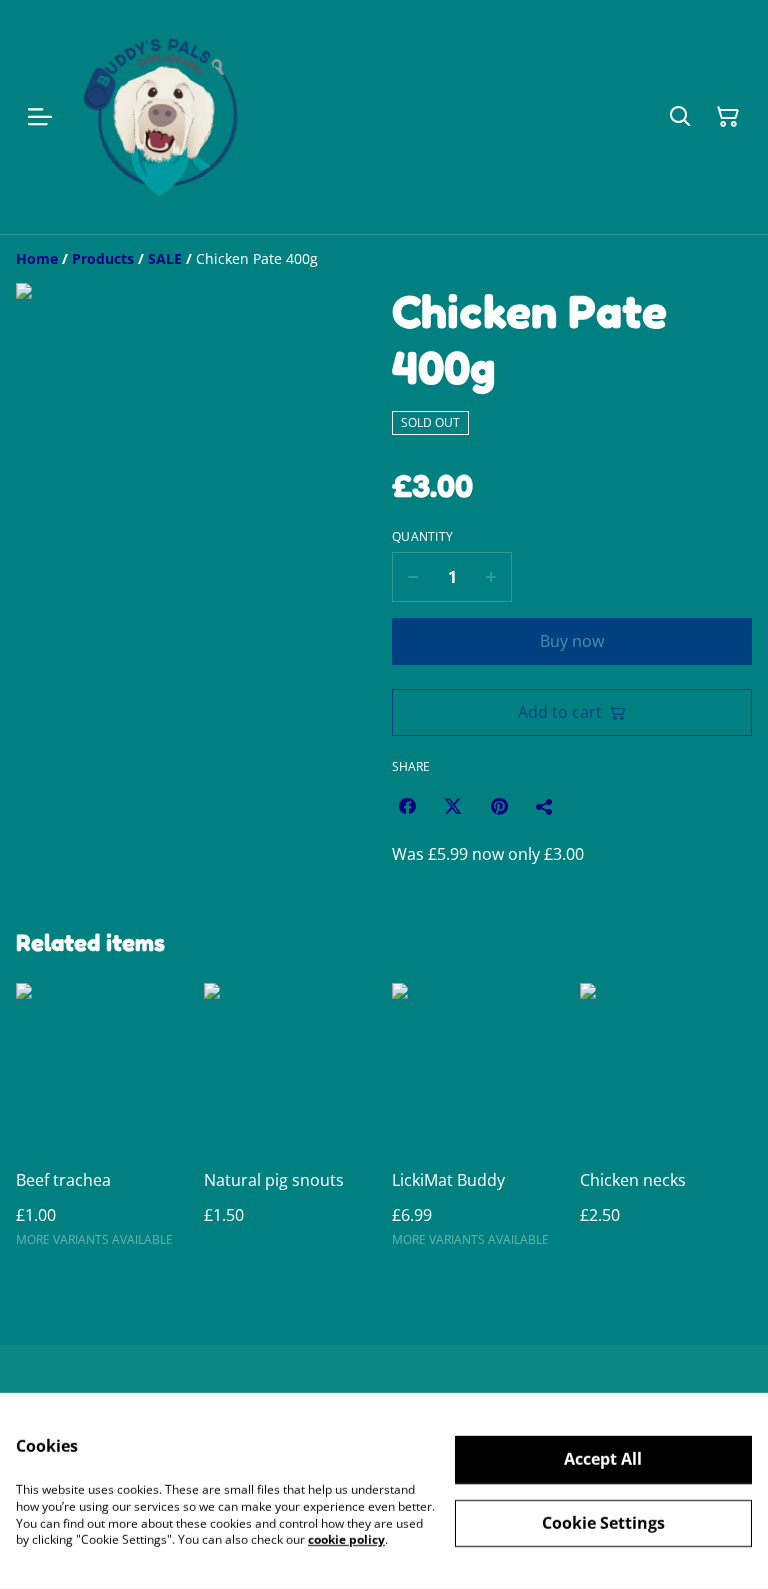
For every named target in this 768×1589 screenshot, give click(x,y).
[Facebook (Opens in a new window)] (407, 806)
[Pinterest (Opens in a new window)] (499, 806)
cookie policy (346, 1539)
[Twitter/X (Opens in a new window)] (453, 806)
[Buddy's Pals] (166, 117)
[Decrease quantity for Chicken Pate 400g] (412, 577)
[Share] (545, 806)
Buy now (572, 641)
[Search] (680, 117)
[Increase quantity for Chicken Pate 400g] (491, 577)
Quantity (422, 537)
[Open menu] (40, 117)
